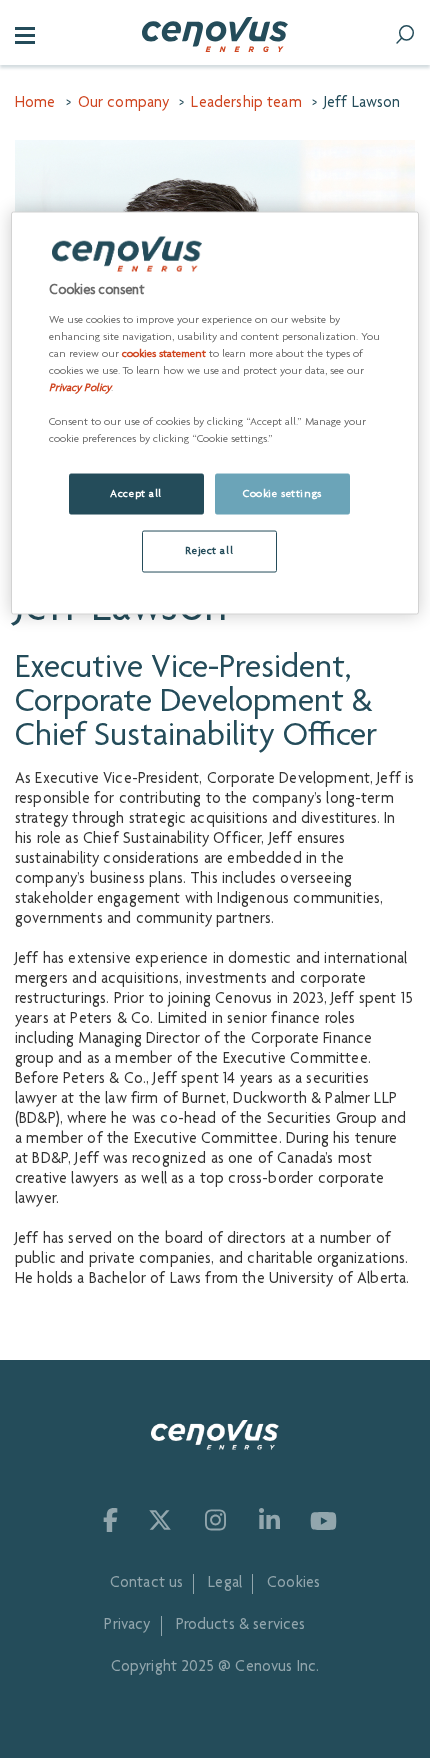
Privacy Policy (80, 388)
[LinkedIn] (268, 1520)
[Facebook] (106, 1520)
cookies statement (164, 354)
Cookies (293, 1584)
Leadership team (246, 104)
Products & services (241, 1626)
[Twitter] (160, 1520)
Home (35, 104)
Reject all (209, 551)
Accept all (136, 493)
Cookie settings (282, 493)
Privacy (127, 1626)
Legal (225, 1584)
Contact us (147, 1584)
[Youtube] (323, 1520)
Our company (124, 104)
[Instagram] (214, 1520)
